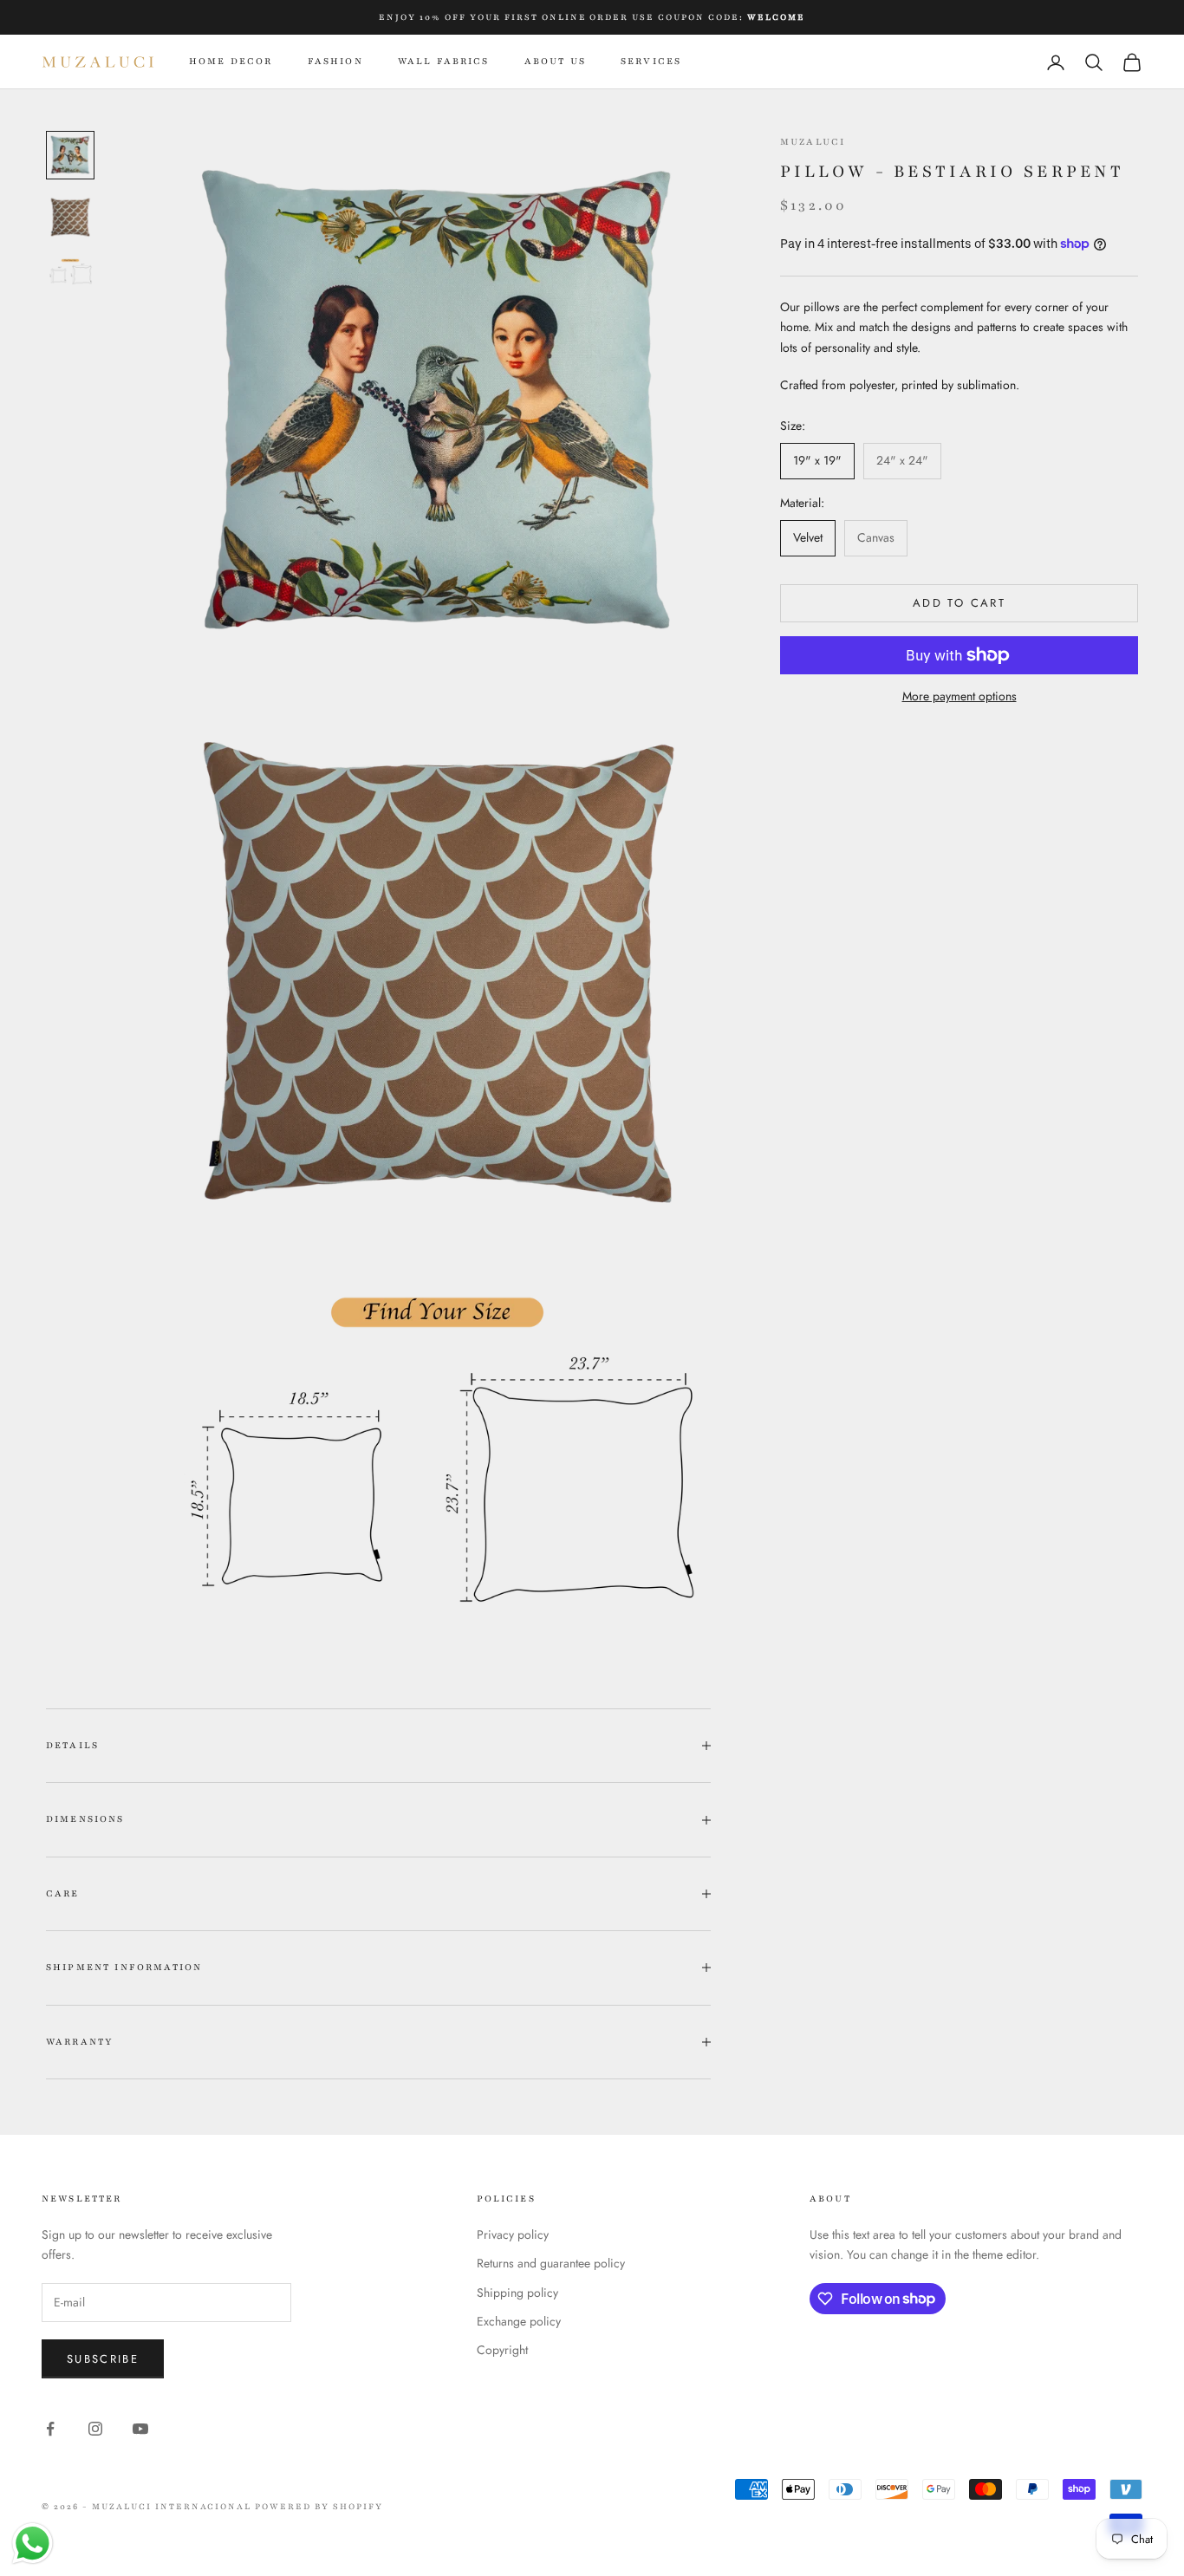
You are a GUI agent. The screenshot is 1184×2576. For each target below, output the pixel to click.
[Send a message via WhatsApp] (33, 2543)
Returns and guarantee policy (551, 2263)
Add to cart (959, 603)
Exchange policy (519, 2321)
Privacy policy (513, 2234)
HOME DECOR (231, 61)
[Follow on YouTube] (140, 2429)
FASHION (335, 61)
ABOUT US (555, 61)
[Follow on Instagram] (95, 2429)
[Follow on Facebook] (50, 2429)
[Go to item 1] (70, 155)
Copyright (502, 2350)
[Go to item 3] (70, 272)
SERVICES (651, 61)
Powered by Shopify (319, 2506)
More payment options (960, 696)
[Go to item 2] (70, 218)
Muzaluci (813, 142)
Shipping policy (517, 2293)
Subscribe (103, 2359)
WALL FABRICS (444, 61)
